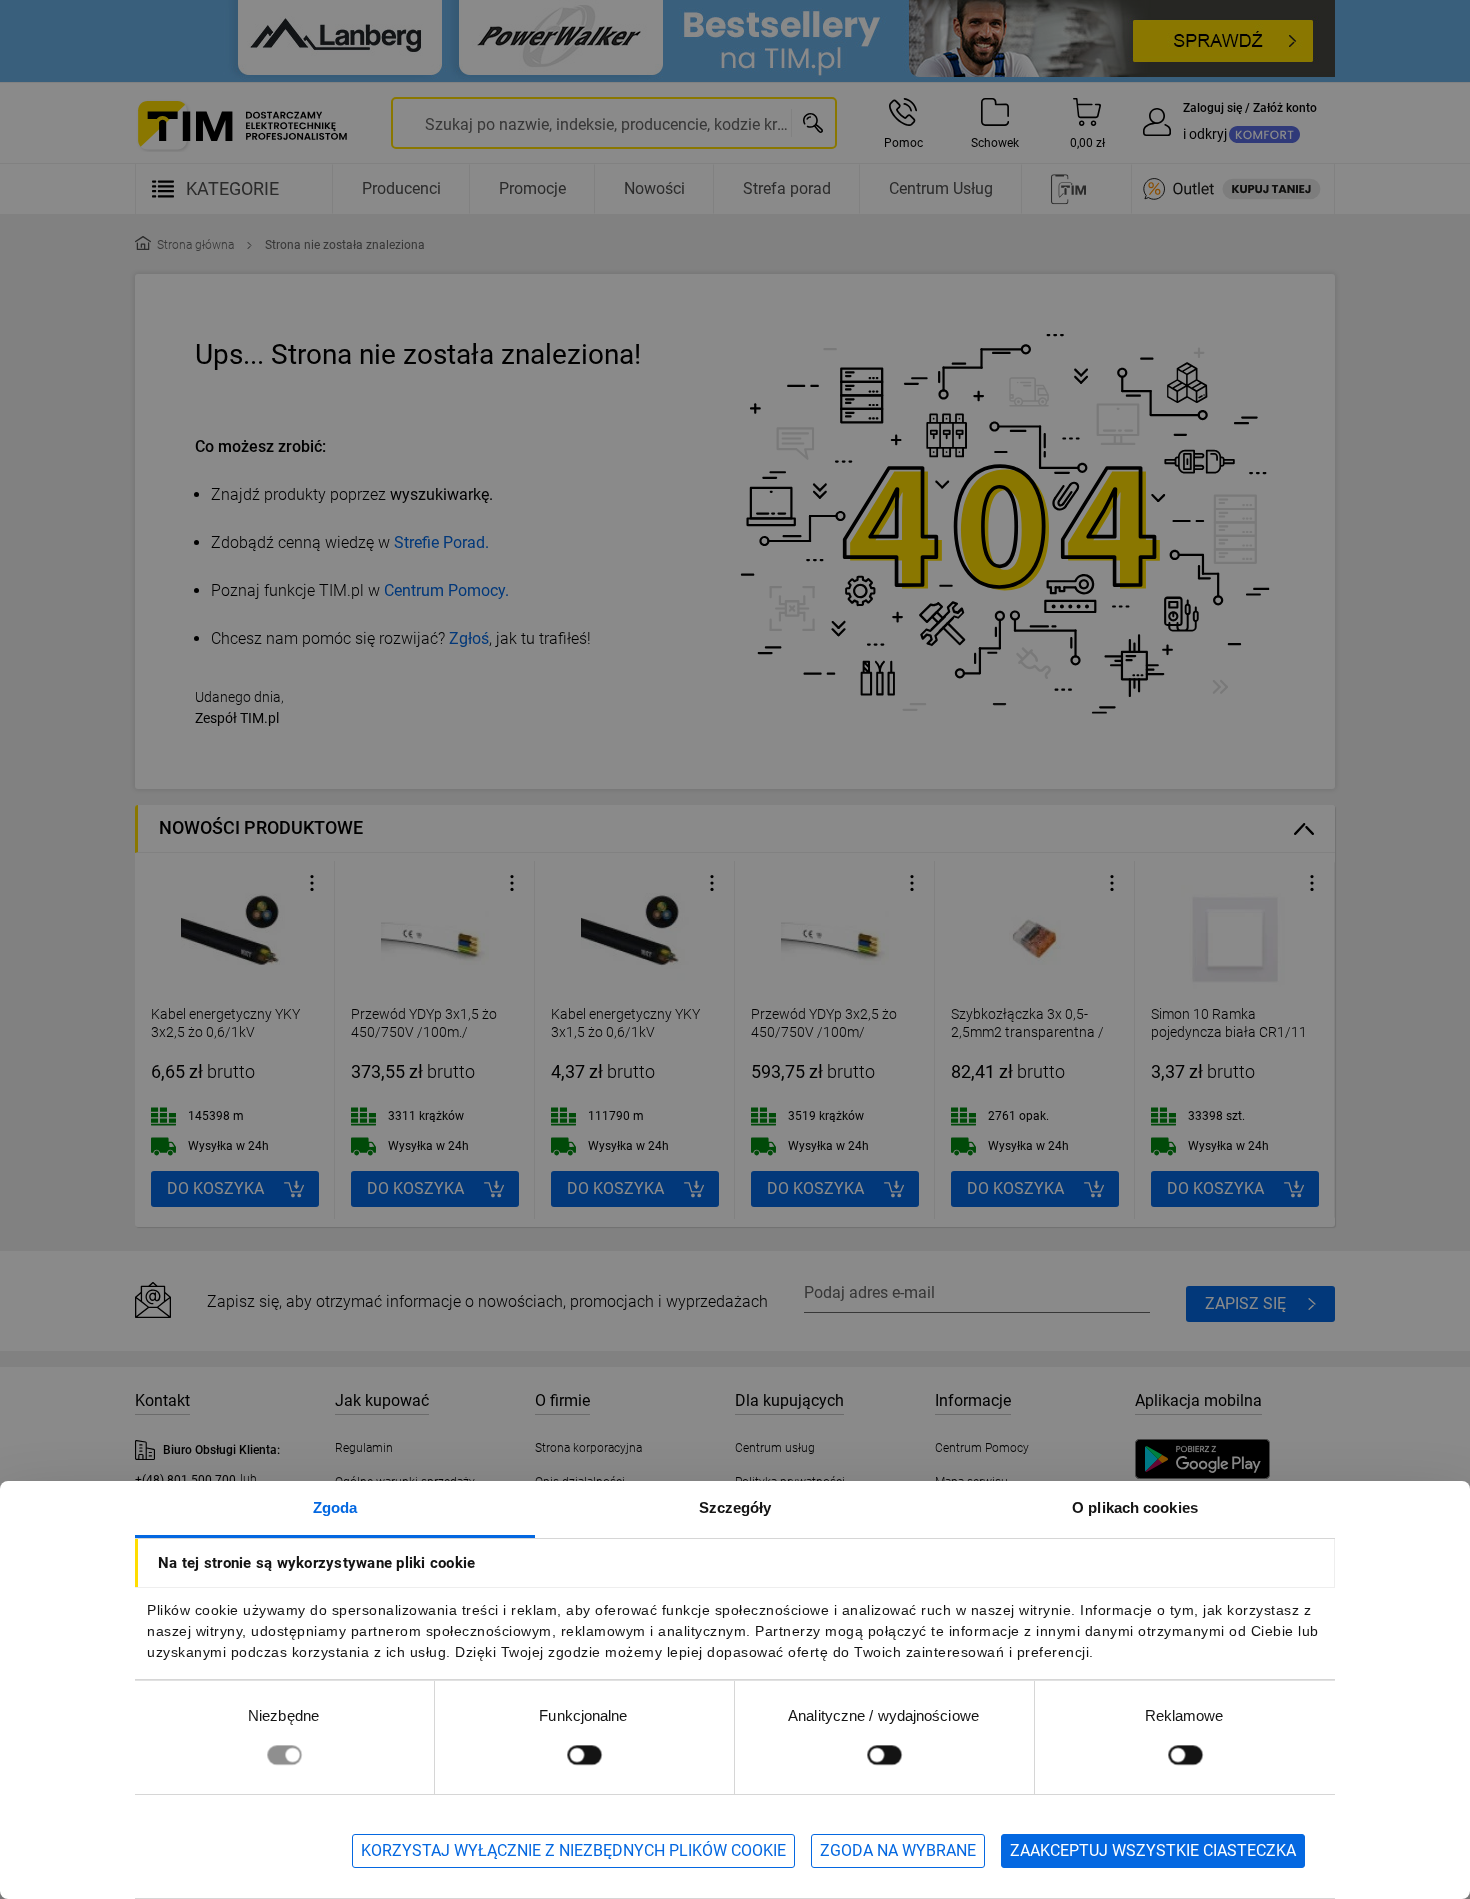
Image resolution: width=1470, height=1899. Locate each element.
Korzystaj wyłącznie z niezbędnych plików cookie (573, 1850)
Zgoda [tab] (335, 1507)
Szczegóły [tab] (735, 1507)
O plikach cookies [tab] (1135, 1507)
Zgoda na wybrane (898, 1850)
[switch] (584, 1754)
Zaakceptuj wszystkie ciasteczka (1153, 1850)
